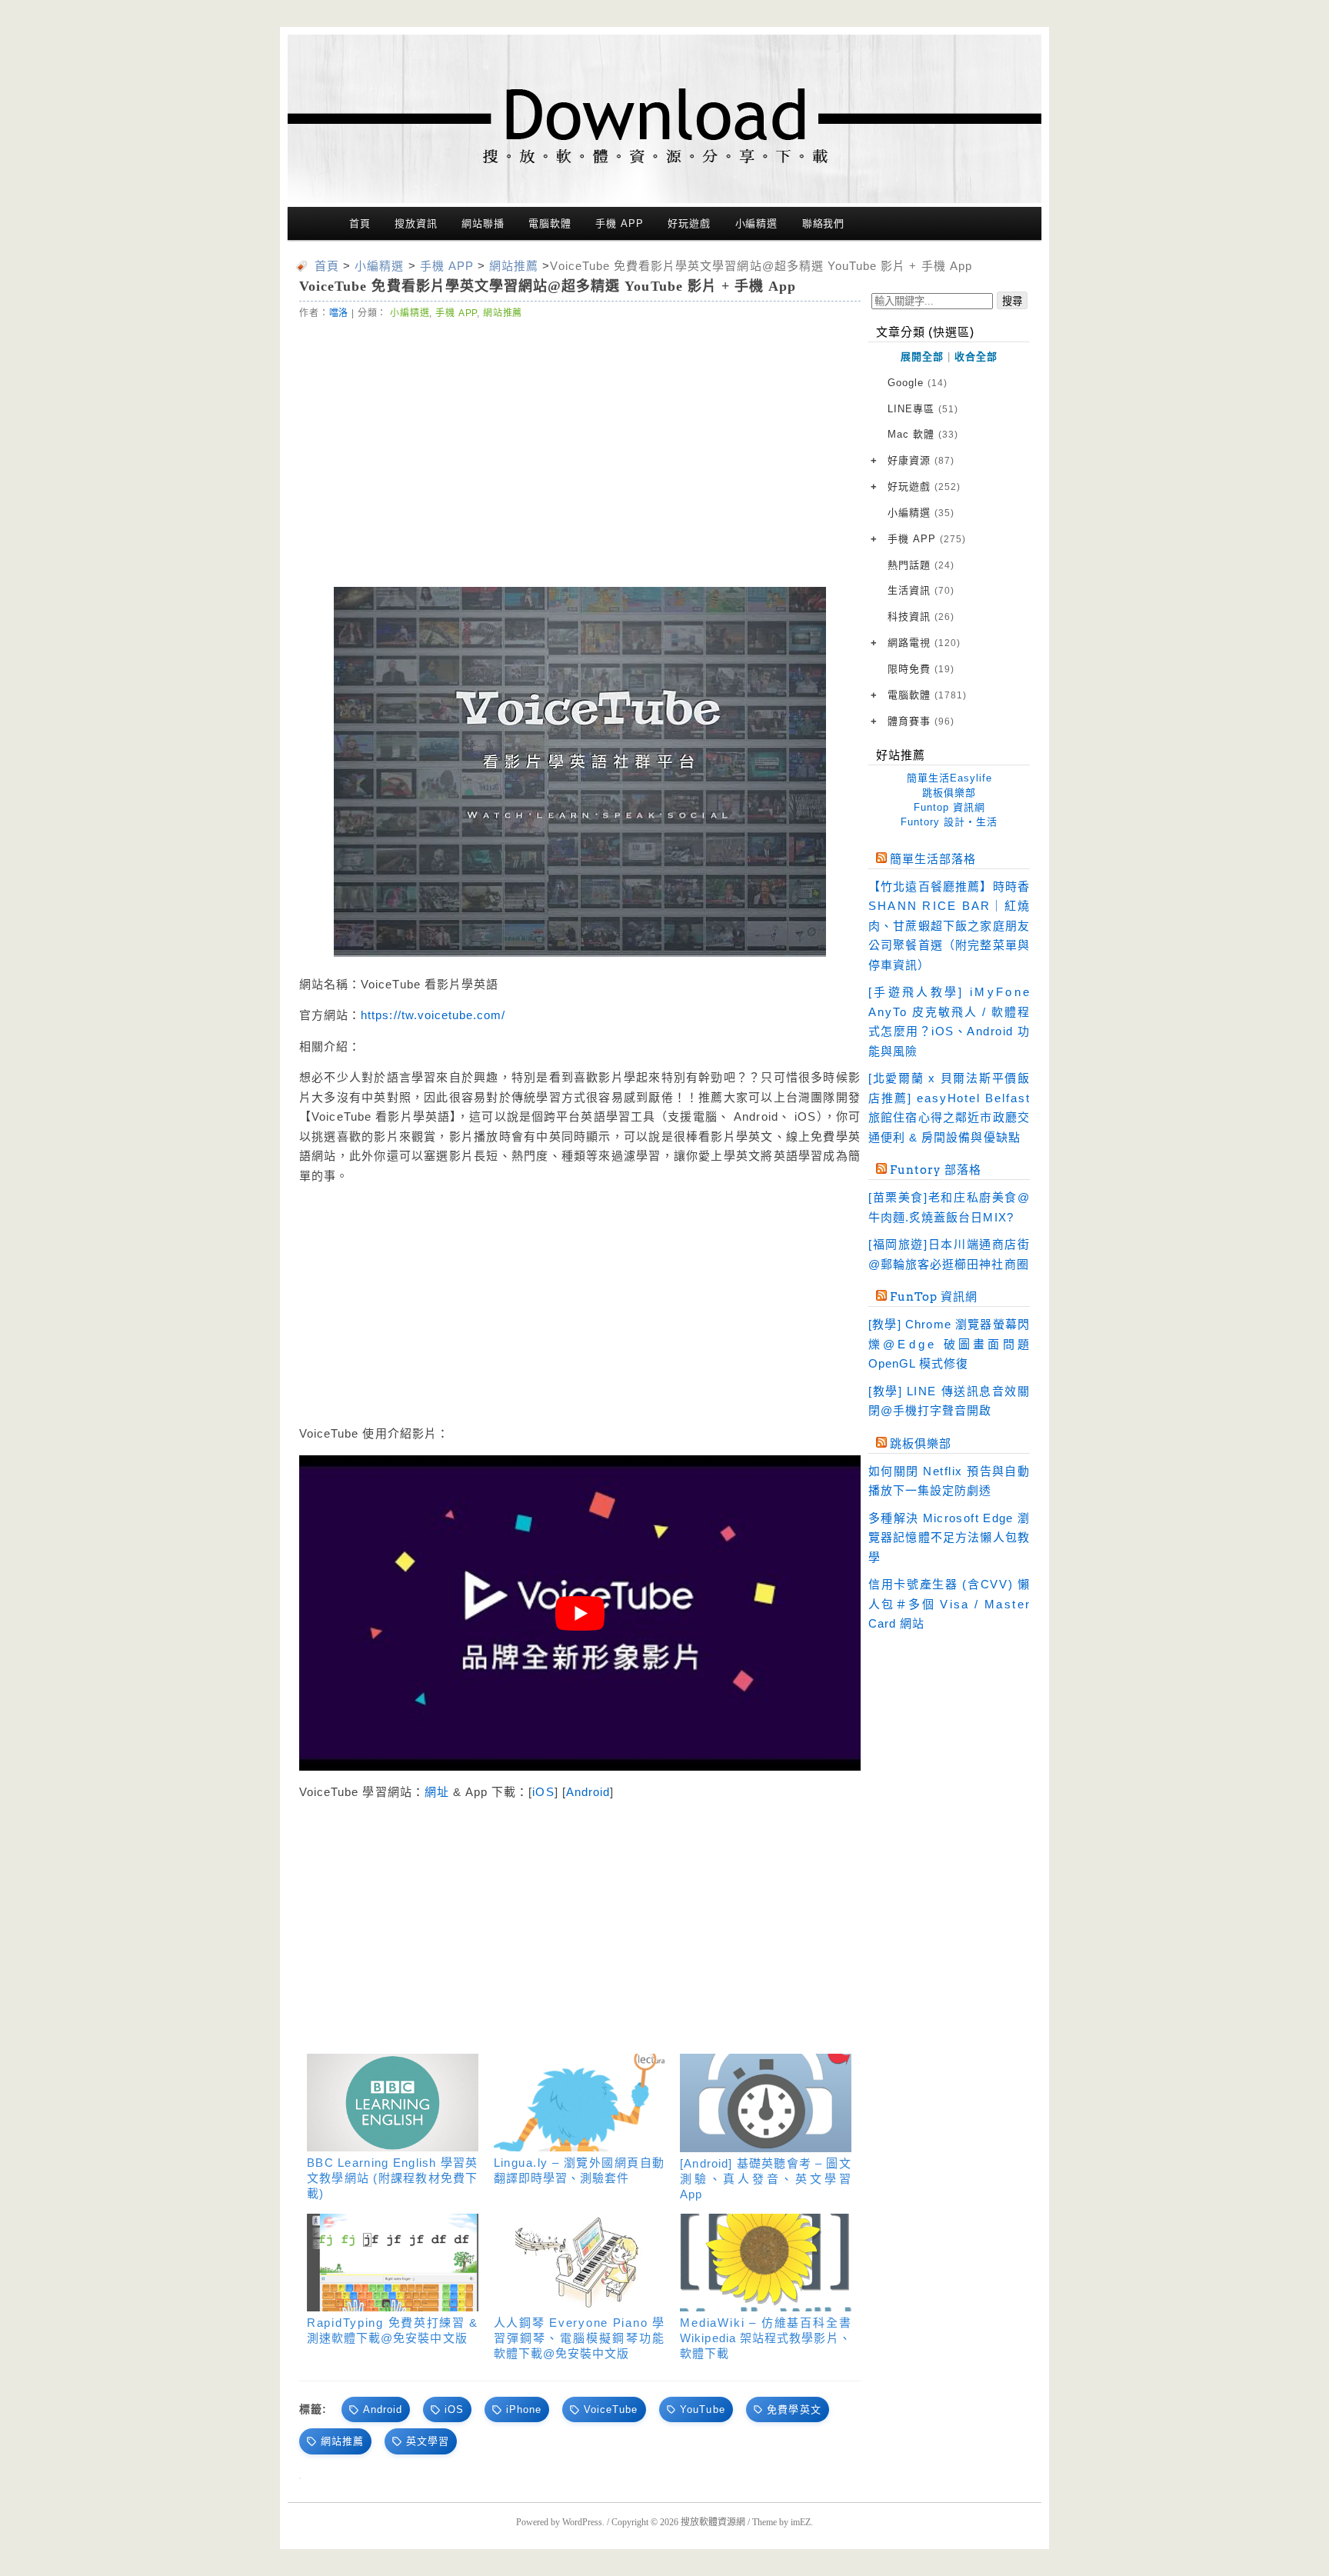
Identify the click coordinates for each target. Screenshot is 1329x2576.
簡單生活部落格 (933, 859)
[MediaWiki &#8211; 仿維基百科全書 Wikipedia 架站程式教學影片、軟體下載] (766, 2263)
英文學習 (428, 2441)
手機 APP (619, 223)
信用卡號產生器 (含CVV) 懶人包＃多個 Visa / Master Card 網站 (949, 1604)
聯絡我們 (824, 223)
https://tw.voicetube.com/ (433, 1015)
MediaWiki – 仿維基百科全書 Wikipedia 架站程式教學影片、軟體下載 (766, 2338)
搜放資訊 (416, 223)
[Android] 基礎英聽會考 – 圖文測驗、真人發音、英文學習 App (766, 2179)
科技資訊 (921, 617)
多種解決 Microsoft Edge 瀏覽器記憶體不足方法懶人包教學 (949, 1538)
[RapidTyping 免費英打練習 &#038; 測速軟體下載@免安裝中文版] (393, 2263)
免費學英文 (794, 2409)
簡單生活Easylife (949, 778)
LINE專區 (923, 409)
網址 (437, 1792)
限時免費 (921, 669)
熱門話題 (921, 565)
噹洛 (339, 313)
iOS (543, 1792)
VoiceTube (611, 2409)
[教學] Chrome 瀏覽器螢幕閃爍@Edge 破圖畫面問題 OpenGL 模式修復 (949, 1344)
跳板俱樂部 (949, 793)
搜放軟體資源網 (713, 2522)
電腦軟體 (550, 223)
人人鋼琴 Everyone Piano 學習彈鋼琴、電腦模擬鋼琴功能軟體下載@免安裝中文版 (580, 2338)
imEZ (801, 2522)
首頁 (360, 223)
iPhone (524, 2409)
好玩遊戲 (689, 223)
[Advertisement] (441, 449)
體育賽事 (921, 721)
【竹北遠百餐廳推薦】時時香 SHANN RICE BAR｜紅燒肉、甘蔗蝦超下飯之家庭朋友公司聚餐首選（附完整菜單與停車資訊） (949, 926)
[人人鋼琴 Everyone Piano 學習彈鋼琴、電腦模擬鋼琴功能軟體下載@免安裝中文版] (580, 2263)
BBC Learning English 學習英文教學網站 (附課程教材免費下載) (393, 2178)
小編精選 (757, 223)
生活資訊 (921, 590)
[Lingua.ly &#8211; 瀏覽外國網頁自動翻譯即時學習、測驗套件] (580, 2103)
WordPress (582, 2522)
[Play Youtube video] (580, 1613)
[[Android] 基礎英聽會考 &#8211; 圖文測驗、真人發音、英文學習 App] (766, 2103)
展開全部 (922, 357)
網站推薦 (503, 313)
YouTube (702, 2409)
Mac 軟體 (923, 434)
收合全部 (976, 357)
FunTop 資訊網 (934, 1297)
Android (588, 1792)
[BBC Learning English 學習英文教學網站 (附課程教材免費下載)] (393, 2103)
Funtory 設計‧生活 (949, 822)
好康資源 (921, 460)
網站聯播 (483, 223)
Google (918, 383)
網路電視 (924, 643)
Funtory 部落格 (936, 1170)
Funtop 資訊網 (949, 807)
